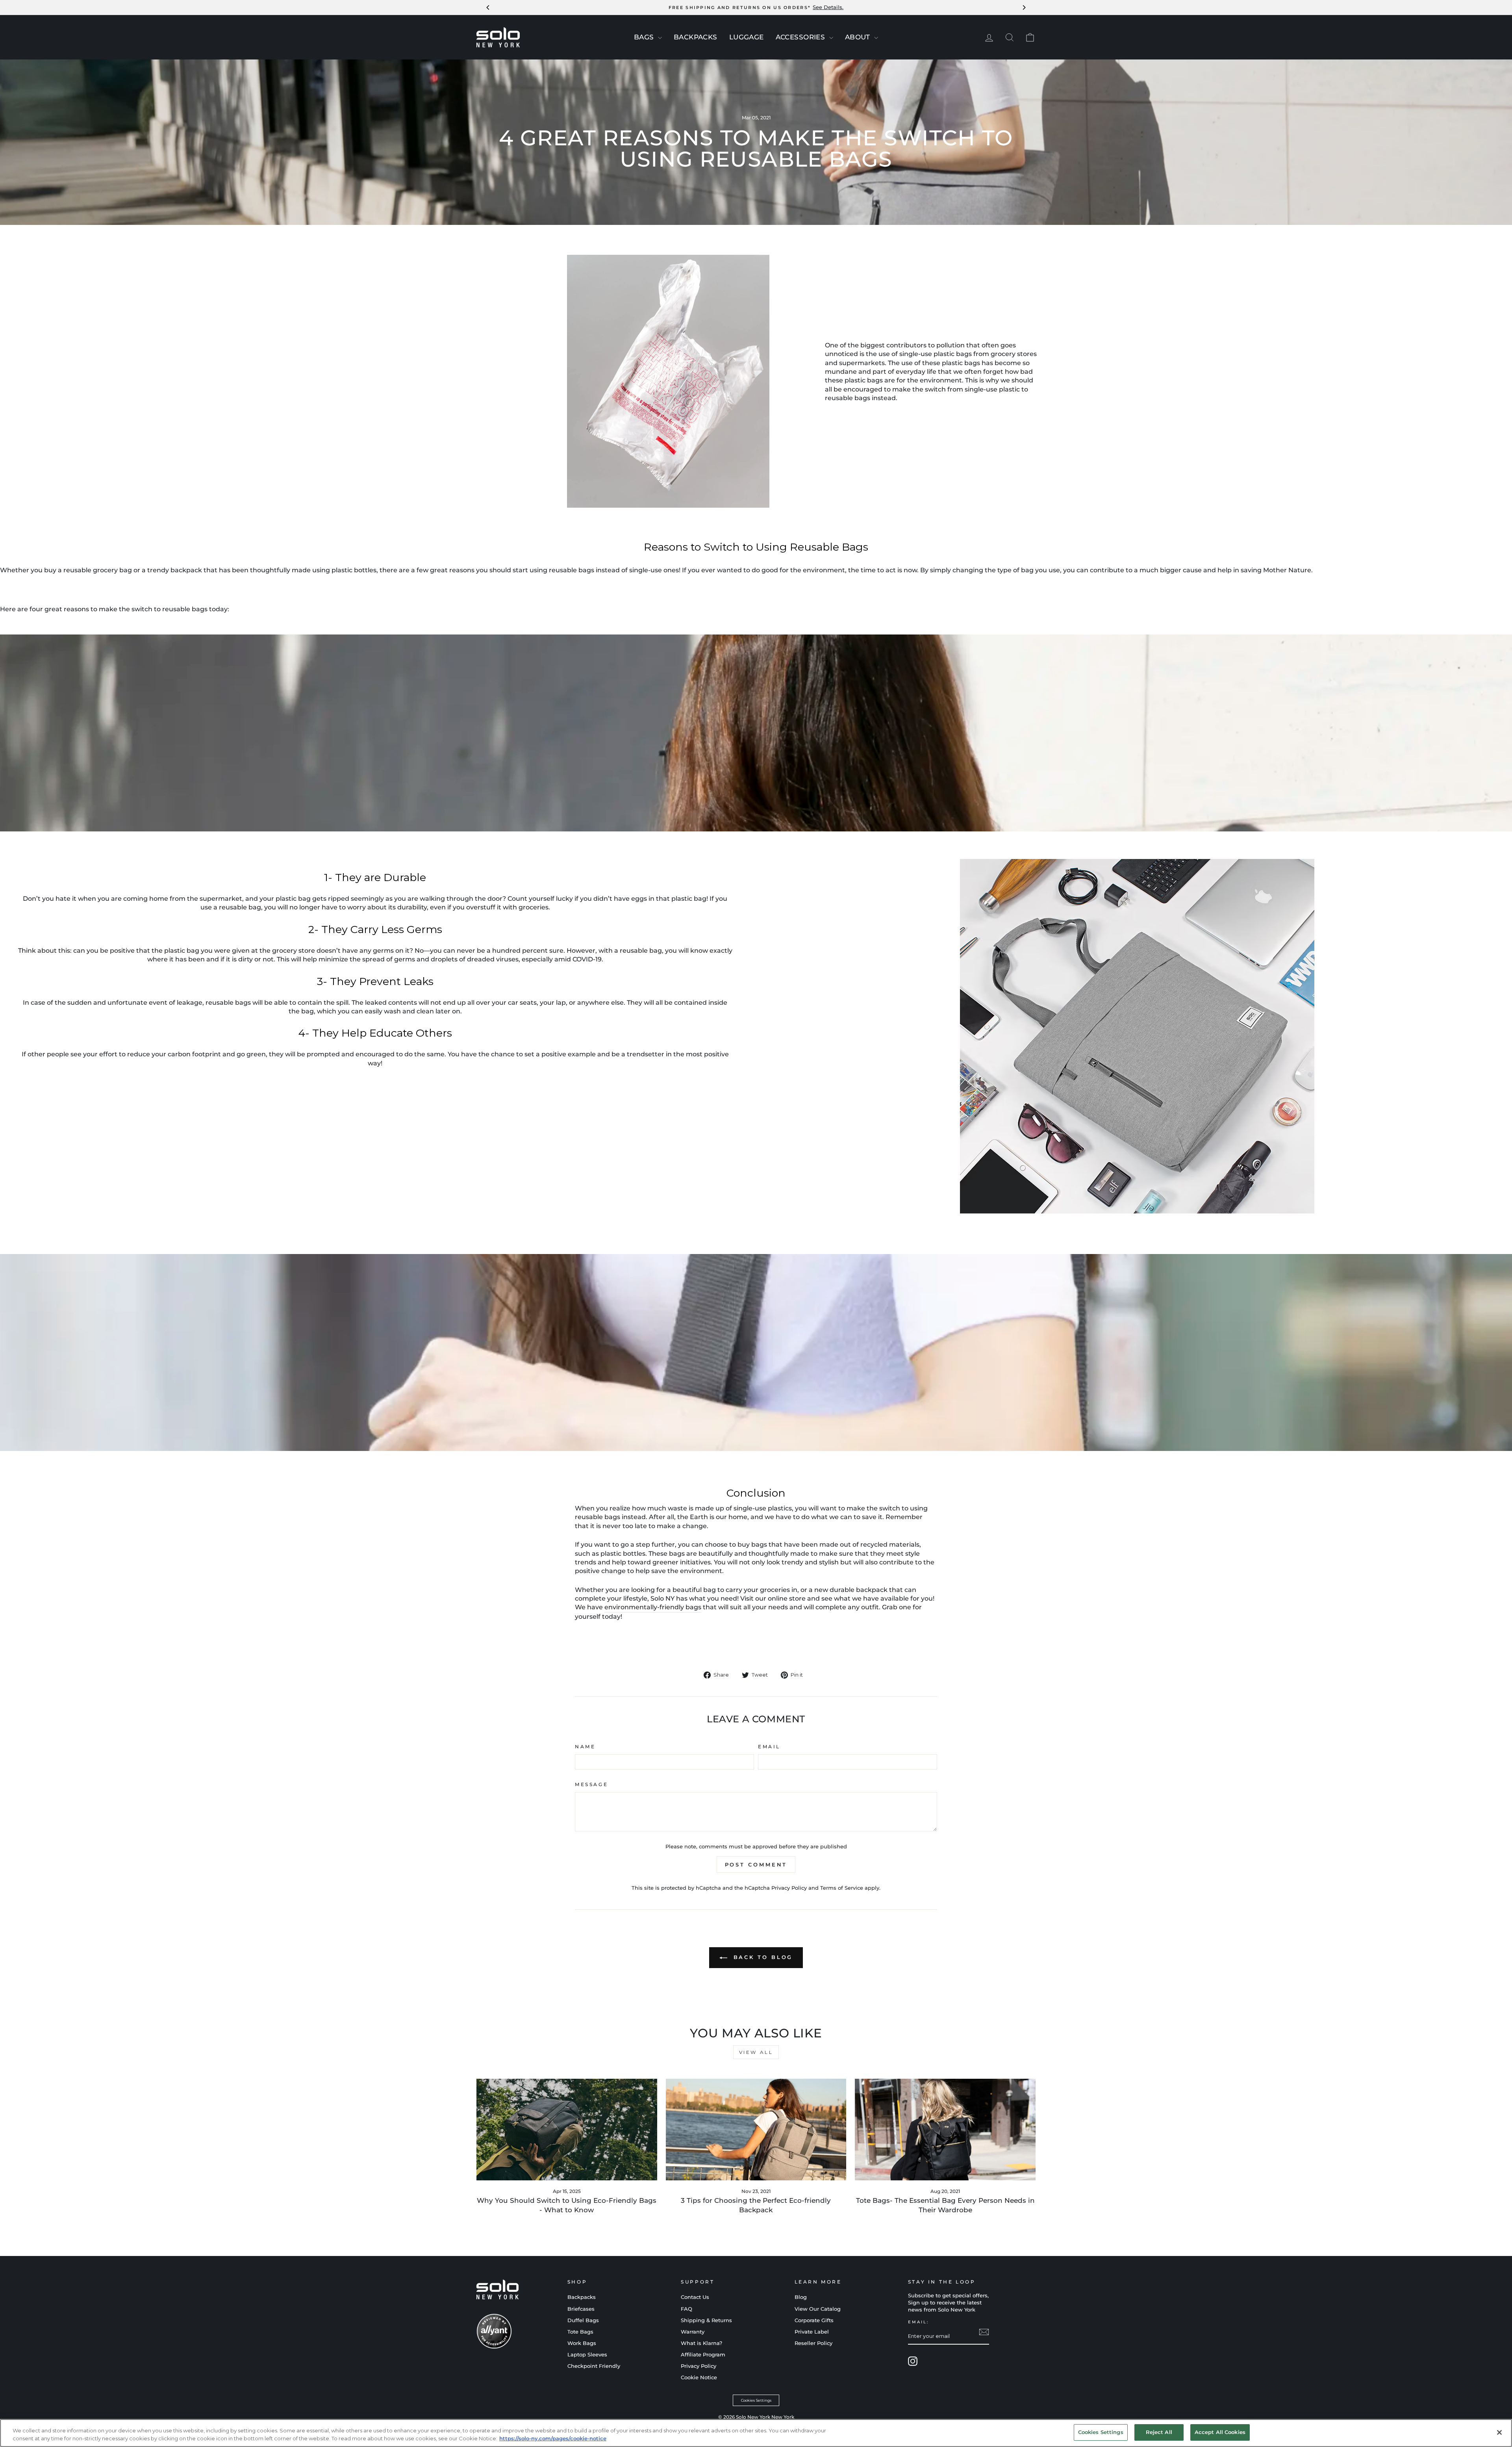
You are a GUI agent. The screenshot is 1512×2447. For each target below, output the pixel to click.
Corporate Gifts (814, 2320)
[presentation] (660, 38)
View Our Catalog (818, 2309)
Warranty (693, 2332)
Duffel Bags (583, 2320)
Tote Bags (580, 2332)
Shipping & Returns (706, 2320)
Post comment (756, 1864)
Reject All (1159, 2432)
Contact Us (695, 2297)
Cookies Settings (756, 2400)
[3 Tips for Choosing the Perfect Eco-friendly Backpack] (756, 2130)
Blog (801, 2297)
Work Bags (582, 2343)
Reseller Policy (813, 2343)
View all (756, 2052)
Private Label (812, 2332)
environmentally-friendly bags (653, 1607)
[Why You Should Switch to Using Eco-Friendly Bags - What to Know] (567, 2130)
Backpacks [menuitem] (696, 37)
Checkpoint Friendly (594, 2366)
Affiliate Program (703, 2355)
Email (769, 1747)
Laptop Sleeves (587, 2355)
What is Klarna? (701, 2343)
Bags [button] (645, 37)
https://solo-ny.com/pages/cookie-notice (553, 2438)
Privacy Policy (789, 1888)
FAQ (687, 2309)
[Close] (1499, 2432)
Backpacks (582, 2297)
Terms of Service (842, 1888)
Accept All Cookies (1220, 2432)
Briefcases (581, 2309)
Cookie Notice (699, 2377)
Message (591, 1784)
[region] (756, 2433)
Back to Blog (762, 1957)
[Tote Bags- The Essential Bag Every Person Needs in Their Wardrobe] (945, 2130)
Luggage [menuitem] (747, 37)
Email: (918, 2322)
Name (585, 1747)
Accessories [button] (801, 37)
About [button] (859, 37)
